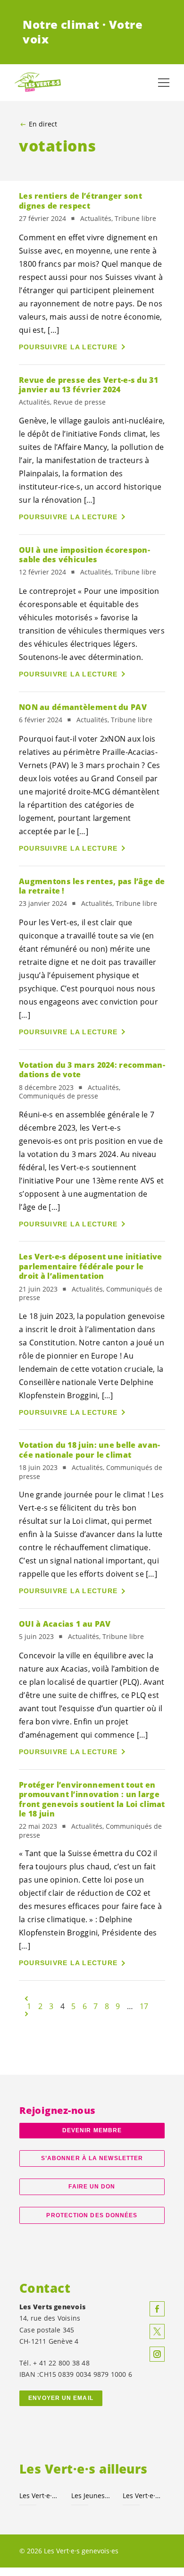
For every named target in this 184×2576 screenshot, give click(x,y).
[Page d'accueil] (38, 83)
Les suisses (40, 2496)
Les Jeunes (92, 2496)
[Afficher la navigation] (164, 83)
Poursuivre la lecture (68, 347)
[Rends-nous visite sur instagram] (157, 2354)
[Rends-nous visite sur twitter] (157, 2331)
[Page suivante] (26, 2014)
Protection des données (92, 2215)
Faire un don (92, 2187)
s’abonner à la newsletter (92, 2158)
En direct (43, 124)
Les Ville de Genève (143, 2496)
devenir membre (92, 2130)
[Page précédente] (26, 1999)
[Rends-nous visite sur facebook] (157, 2309)
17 (144, 2006)
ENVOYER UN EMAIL (61, 2398)
